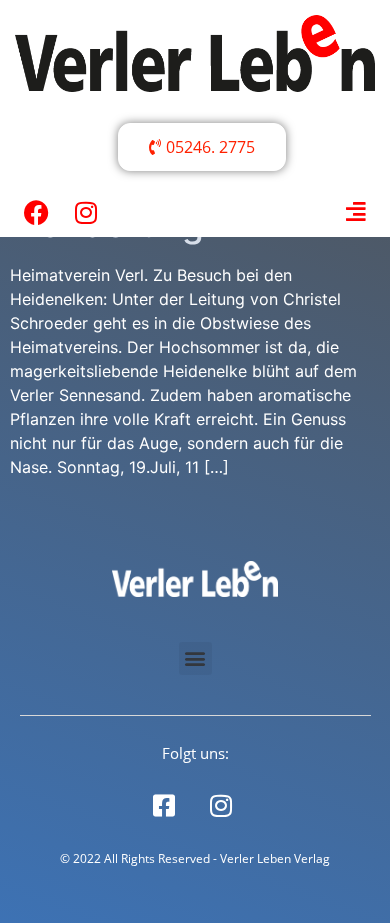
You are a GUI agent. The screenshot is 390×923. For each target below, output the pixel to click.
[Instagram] (86, 212)
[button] (195, 658)
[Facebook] (36, 212)
